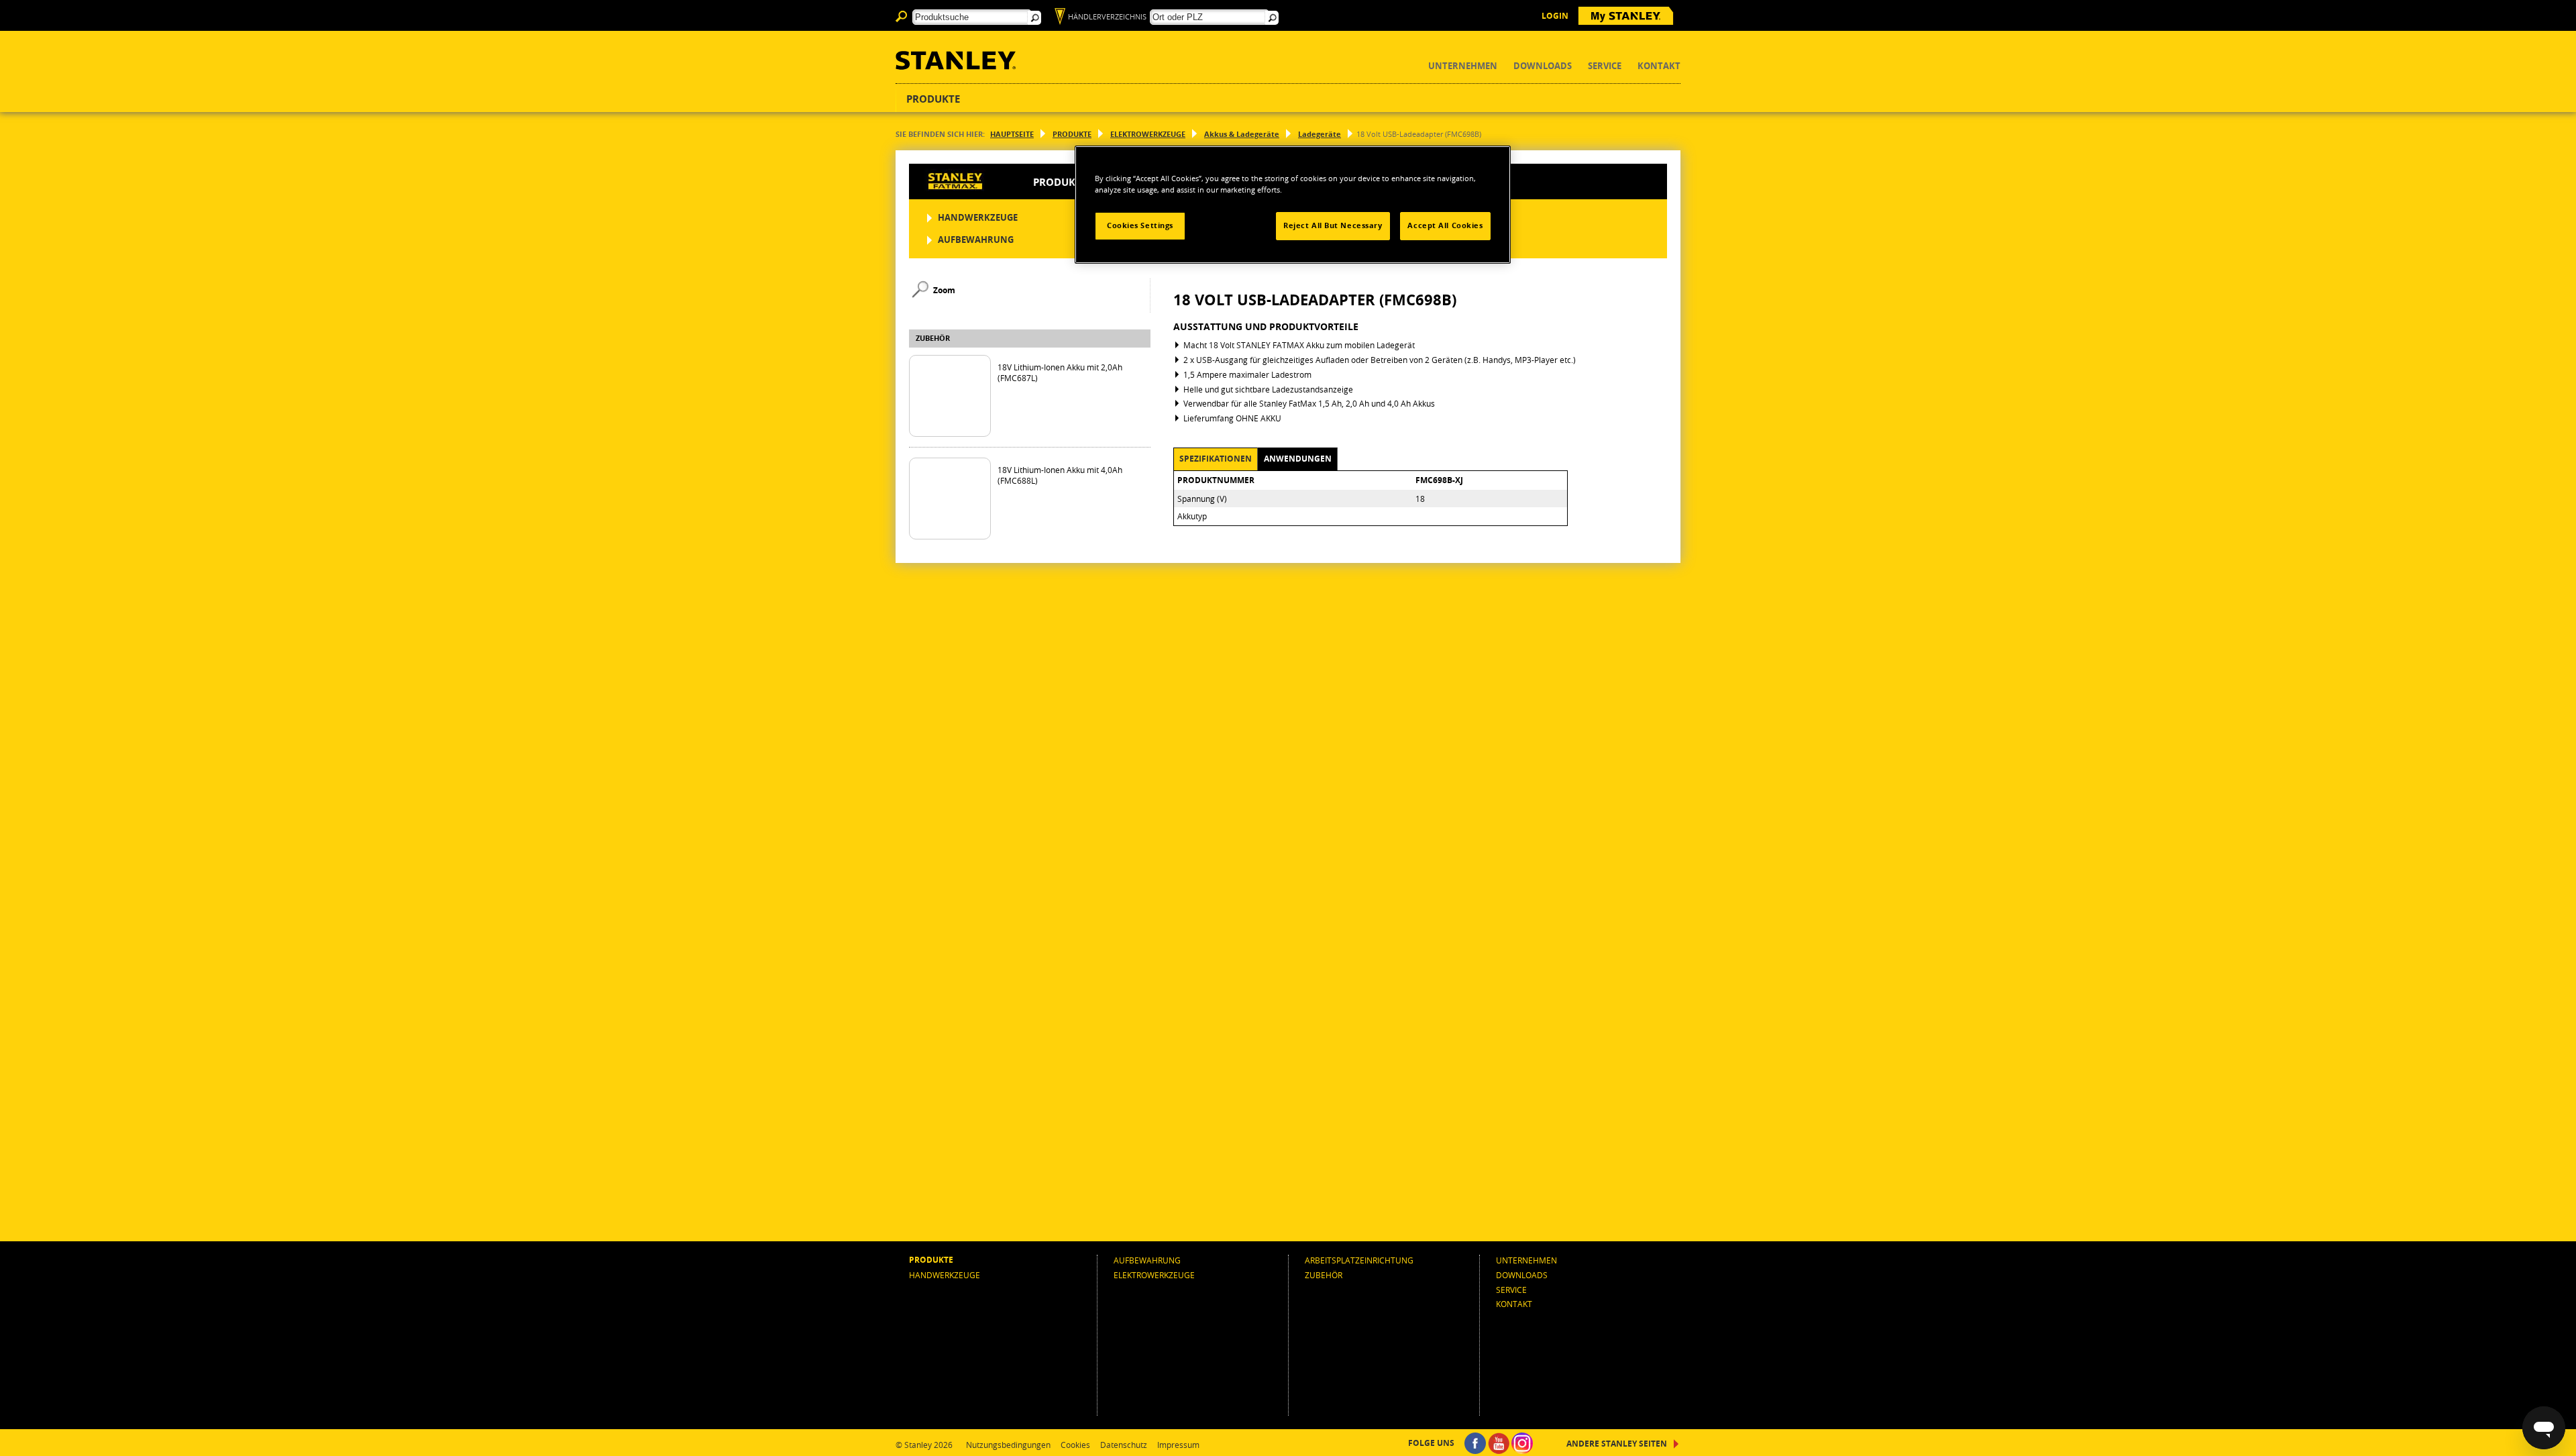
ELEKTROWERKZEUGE (1148, 134)
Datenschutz (1124, 1445)
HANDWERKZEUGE (978, 217)
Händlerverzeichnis (1107, 16)
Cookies (1075, 1445)
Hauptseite (1012, 134)
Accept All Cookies (1445, 225)
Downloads (1543, 66)
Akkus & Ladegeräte (1242, 134)
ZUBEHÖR (1444, 217)
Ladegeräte (1320, 134)
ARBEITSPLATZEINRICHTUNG (1359, 1260)
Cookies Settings (1140, 225)
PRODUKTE (1072, 134)
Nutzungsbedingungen (1008, 1445)
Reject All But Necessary (1333, 225)
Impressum (1178, 1445)
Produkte (933, 99)
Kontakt (1659, 66)
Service (1605, 66)
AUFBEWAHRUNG (976, 240)
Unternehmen (1463, 66)
